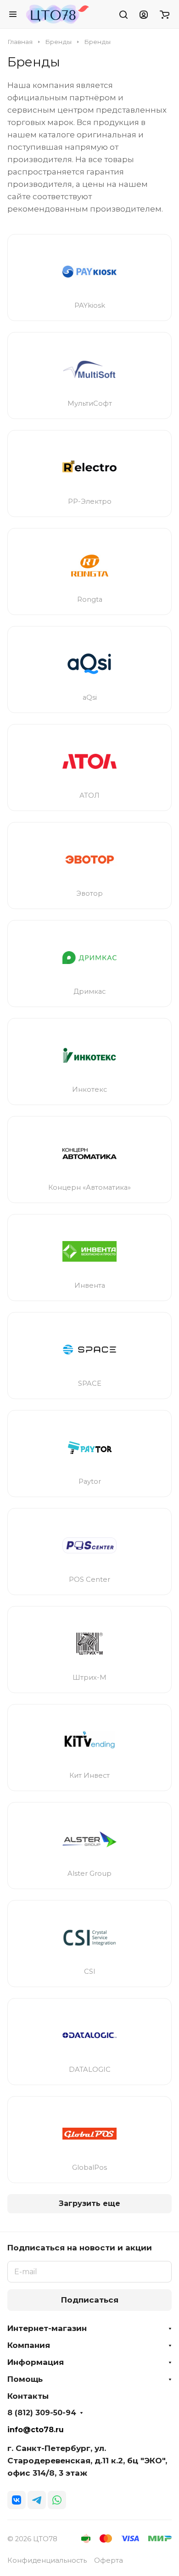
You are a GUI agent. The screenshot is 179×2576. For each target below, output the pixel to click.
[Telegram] (37, 2500)
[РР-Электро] (89, 468)
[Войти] (144, 14)
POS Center (89, 1579)
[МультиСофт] (89, 370)
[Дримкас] (89, 958)
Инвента (90, 1285)
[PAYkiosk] (89, 272)
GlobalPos (89, 2168)
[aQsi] (89, 664)
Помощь (25, 2379)
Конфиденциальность (47, 2560)
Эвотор (89, 893)
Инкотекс (89, 1089)
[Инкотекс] (89, 1056)
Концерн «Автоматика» (89, 1187)
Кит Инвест (89, 1775)
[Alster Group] (89, 1840)
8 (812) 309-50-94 (42, 2413)
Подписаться (90, 2300)
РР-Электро (90, 501)
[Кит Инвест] (89, 1742)
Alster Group (89, 1873)
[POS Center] (89, 1546)
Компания (29, 2345)
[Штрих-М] (89, 1644)
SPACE (90, 1383)
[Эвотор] (89, 860)
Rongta (90, 599)
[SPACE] (89, 1350)
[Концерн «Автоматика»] (89, 1154)
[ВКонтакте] (17, 2500)
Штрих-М (89, 1677)
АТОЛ (89, 795)
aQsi (90, 697)
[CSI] (89, 1938)
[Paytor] (89, 1448)
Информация (36, 2362)
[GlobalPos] (89, 2134)
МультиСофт (90, 403)
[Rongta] (89, 566)
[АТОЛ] (89, 762)
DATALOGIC (90, 2070)
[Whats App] (57, 2500)
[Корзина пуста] (165, 14)
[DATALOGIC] (89, 2036)
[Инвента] (89, 1252)
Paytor (90, 1481)
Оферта (109, 2560)
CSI (90, 1971)
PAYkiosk (90, 305)
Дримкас (89, 991)
